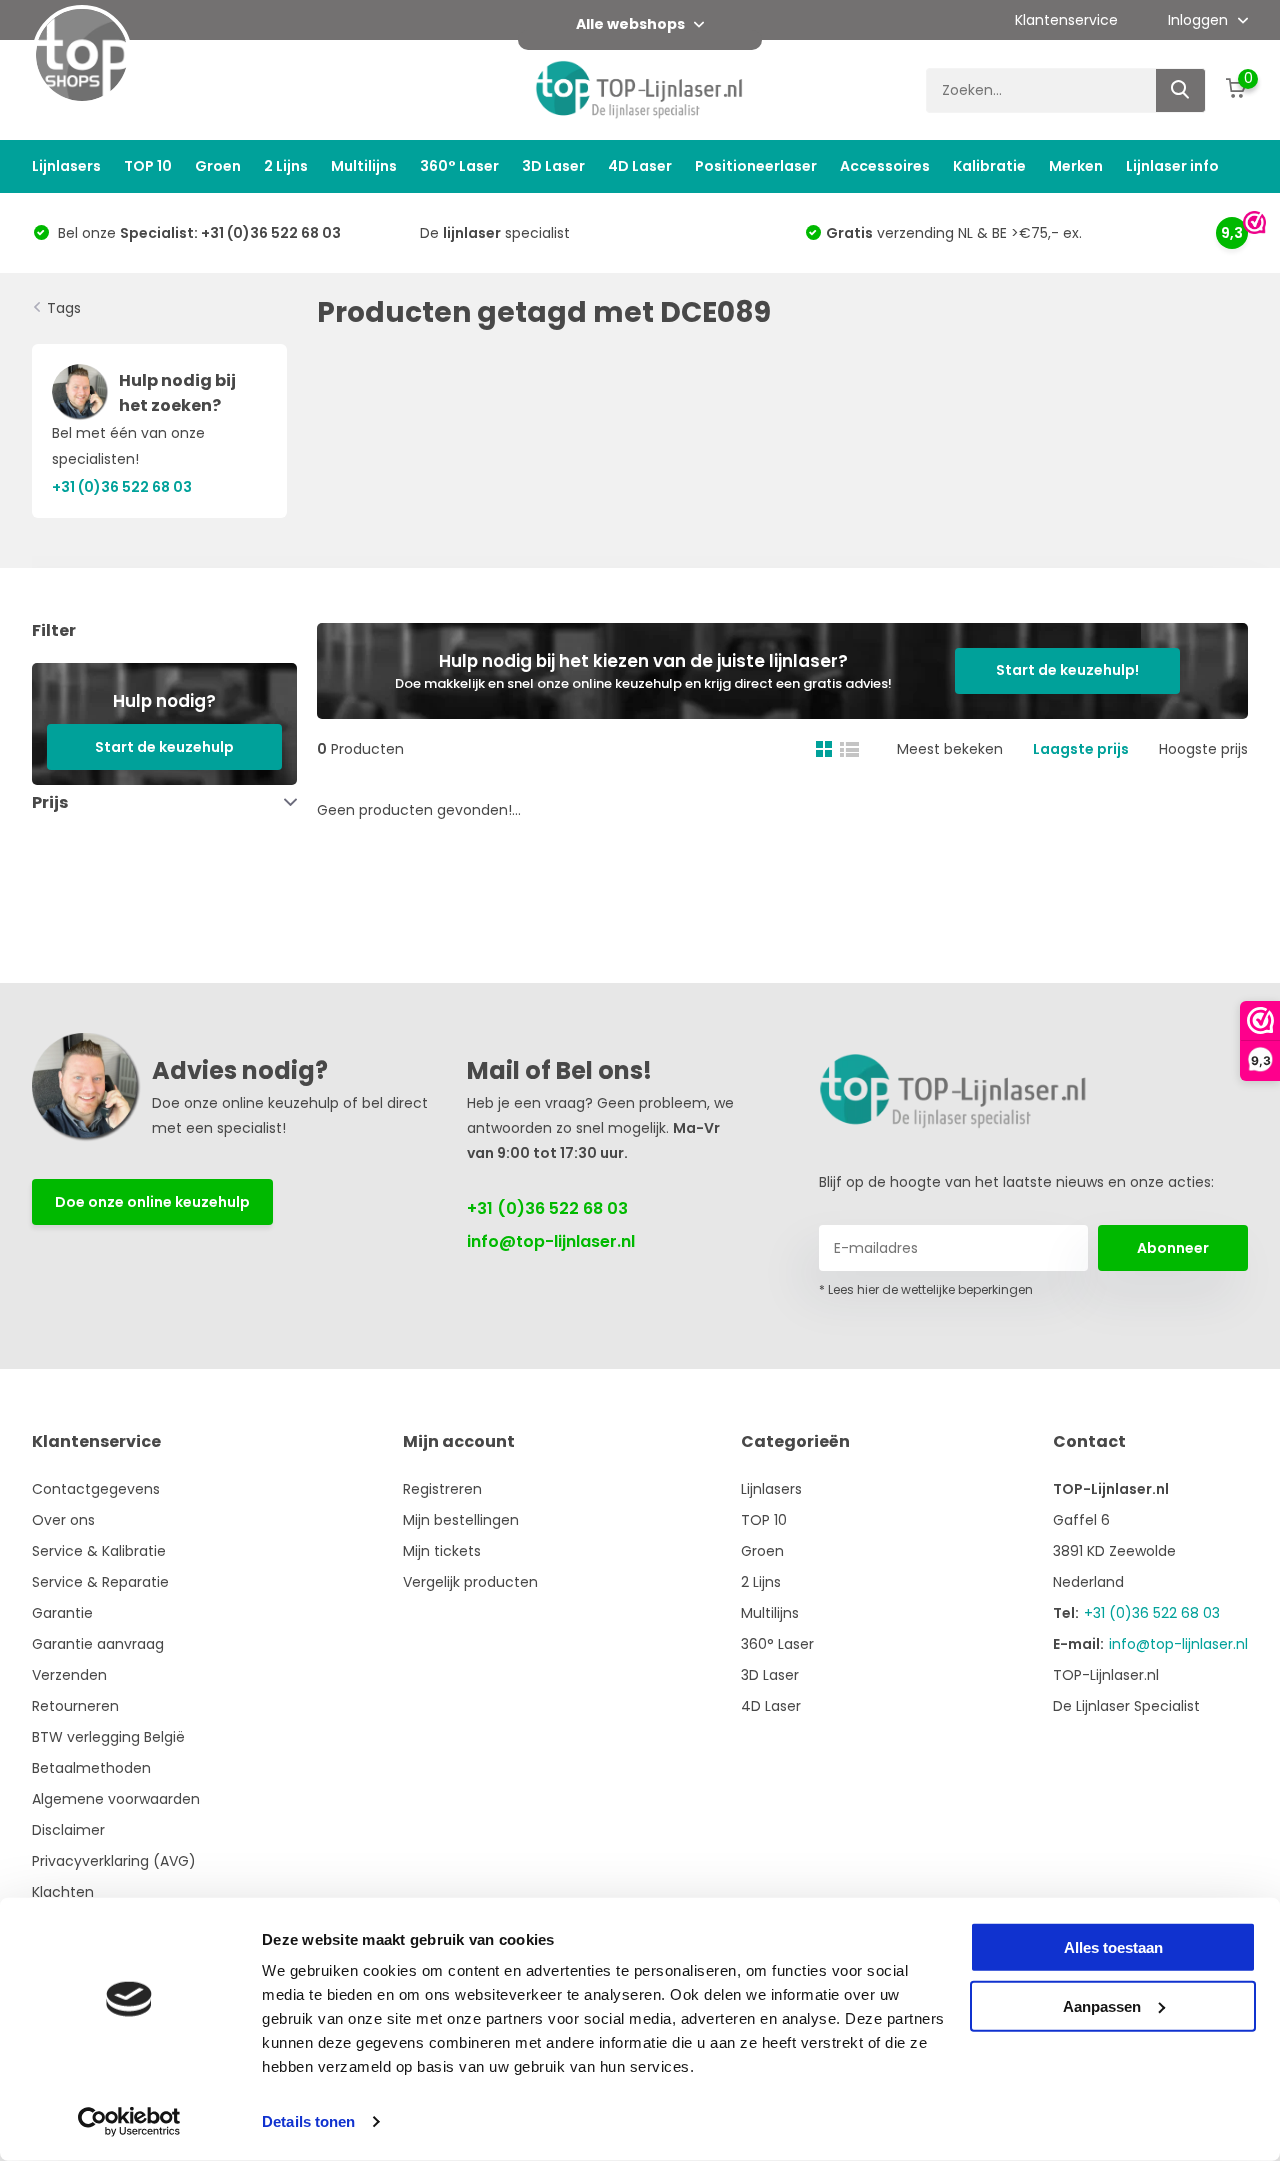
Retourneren (75, 1706)
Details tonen (308, 2121)
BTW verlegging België (108, 1737)
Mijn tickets (442, 1551)
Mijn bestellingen (461, 1520)
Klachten (63, 1892)
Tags (64, 308)
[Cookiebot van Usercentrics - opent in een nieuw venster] (129, 2122)
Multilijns (364, 166)
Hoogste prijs (1203, 749)
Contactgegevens (96, 1489)
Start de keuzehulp (164, 746)
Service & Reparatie (100, 1582)
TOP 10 (148, 166)
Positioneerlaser (756, 166)
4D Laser (640, 166)
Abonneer (1173, 1248)
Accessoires (885, 166)
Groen (218, 166)
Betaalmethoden (91, 1768)
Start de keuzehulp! (1067, 670)
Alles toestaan (1113, 1947)
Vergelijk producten (470, 1582)
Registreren (442, 1489)
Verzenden (69, 1675)
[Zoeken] (1181, 90)
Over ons (63, 1520)
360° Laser (459, 166)
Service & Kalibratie (99, 1551)
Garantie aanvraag (98, 1644)
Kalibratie (989, 166)
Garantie (62, 1613)
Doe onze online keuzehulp (152, 1202)
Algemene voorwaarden (116, 1799)
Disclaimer (68, 1830)
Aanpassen (1102, 2005)
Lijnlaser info (1172, 166)
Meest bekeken (950, 749)
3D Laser (553, 166)
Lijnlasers (66, 166)
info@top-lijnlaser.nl (551, 1241)
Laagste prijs (1081, 749)
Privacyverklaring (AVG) (114, 1861)
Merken (1076, 166)
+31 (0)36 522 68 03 (547, 1208)
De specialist (495, 233)
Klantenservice (1066, 20)
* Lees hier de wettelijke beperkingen (926, 1289)
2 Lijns (286, 166)
